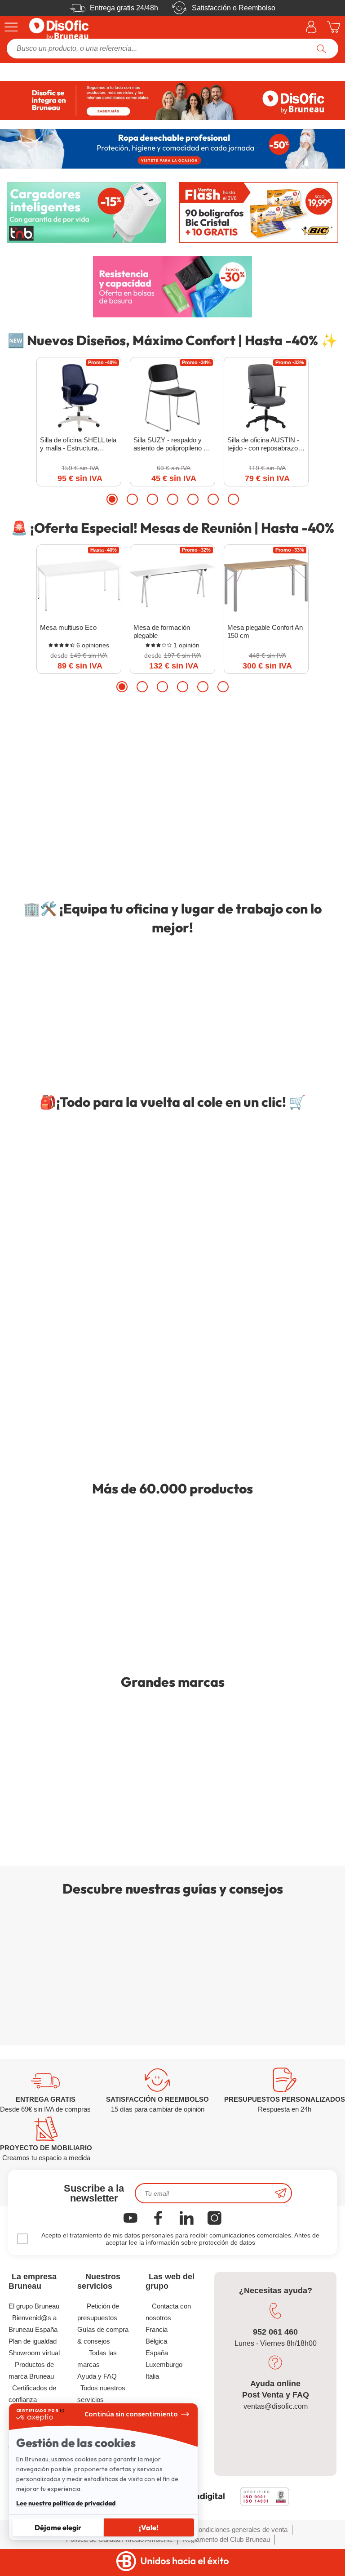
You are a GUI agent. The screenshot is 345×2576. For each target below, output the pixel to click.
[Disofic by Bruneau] (172, 100)
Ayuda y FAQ (97, 2376)
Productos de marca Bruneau (31, 2370)
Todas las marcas (97, 2359)
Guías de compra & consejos (103, 2335)
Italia (152, 2376)
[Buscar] (321, 49)
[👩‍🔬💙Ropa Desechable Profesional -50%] (172, 149)
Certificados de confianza (33, 2394)
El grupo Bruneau (34, 2306)
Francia (157, 2329)
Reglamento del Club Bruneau (226, 2539)
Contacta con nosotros (168, 2312)
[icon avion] (281, 2193)
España (157, 2353)
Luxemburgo (164, 2364)
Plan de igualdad (33, 2341)
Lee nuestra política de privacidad (66, 2503)
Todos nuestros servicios (102, 2394)
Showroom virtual (34, 2353)
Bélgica (156, 2341)
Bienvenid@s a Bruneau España (33, 2324)
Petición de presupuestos (98, 2312)
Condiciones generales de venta (241, 2529)
